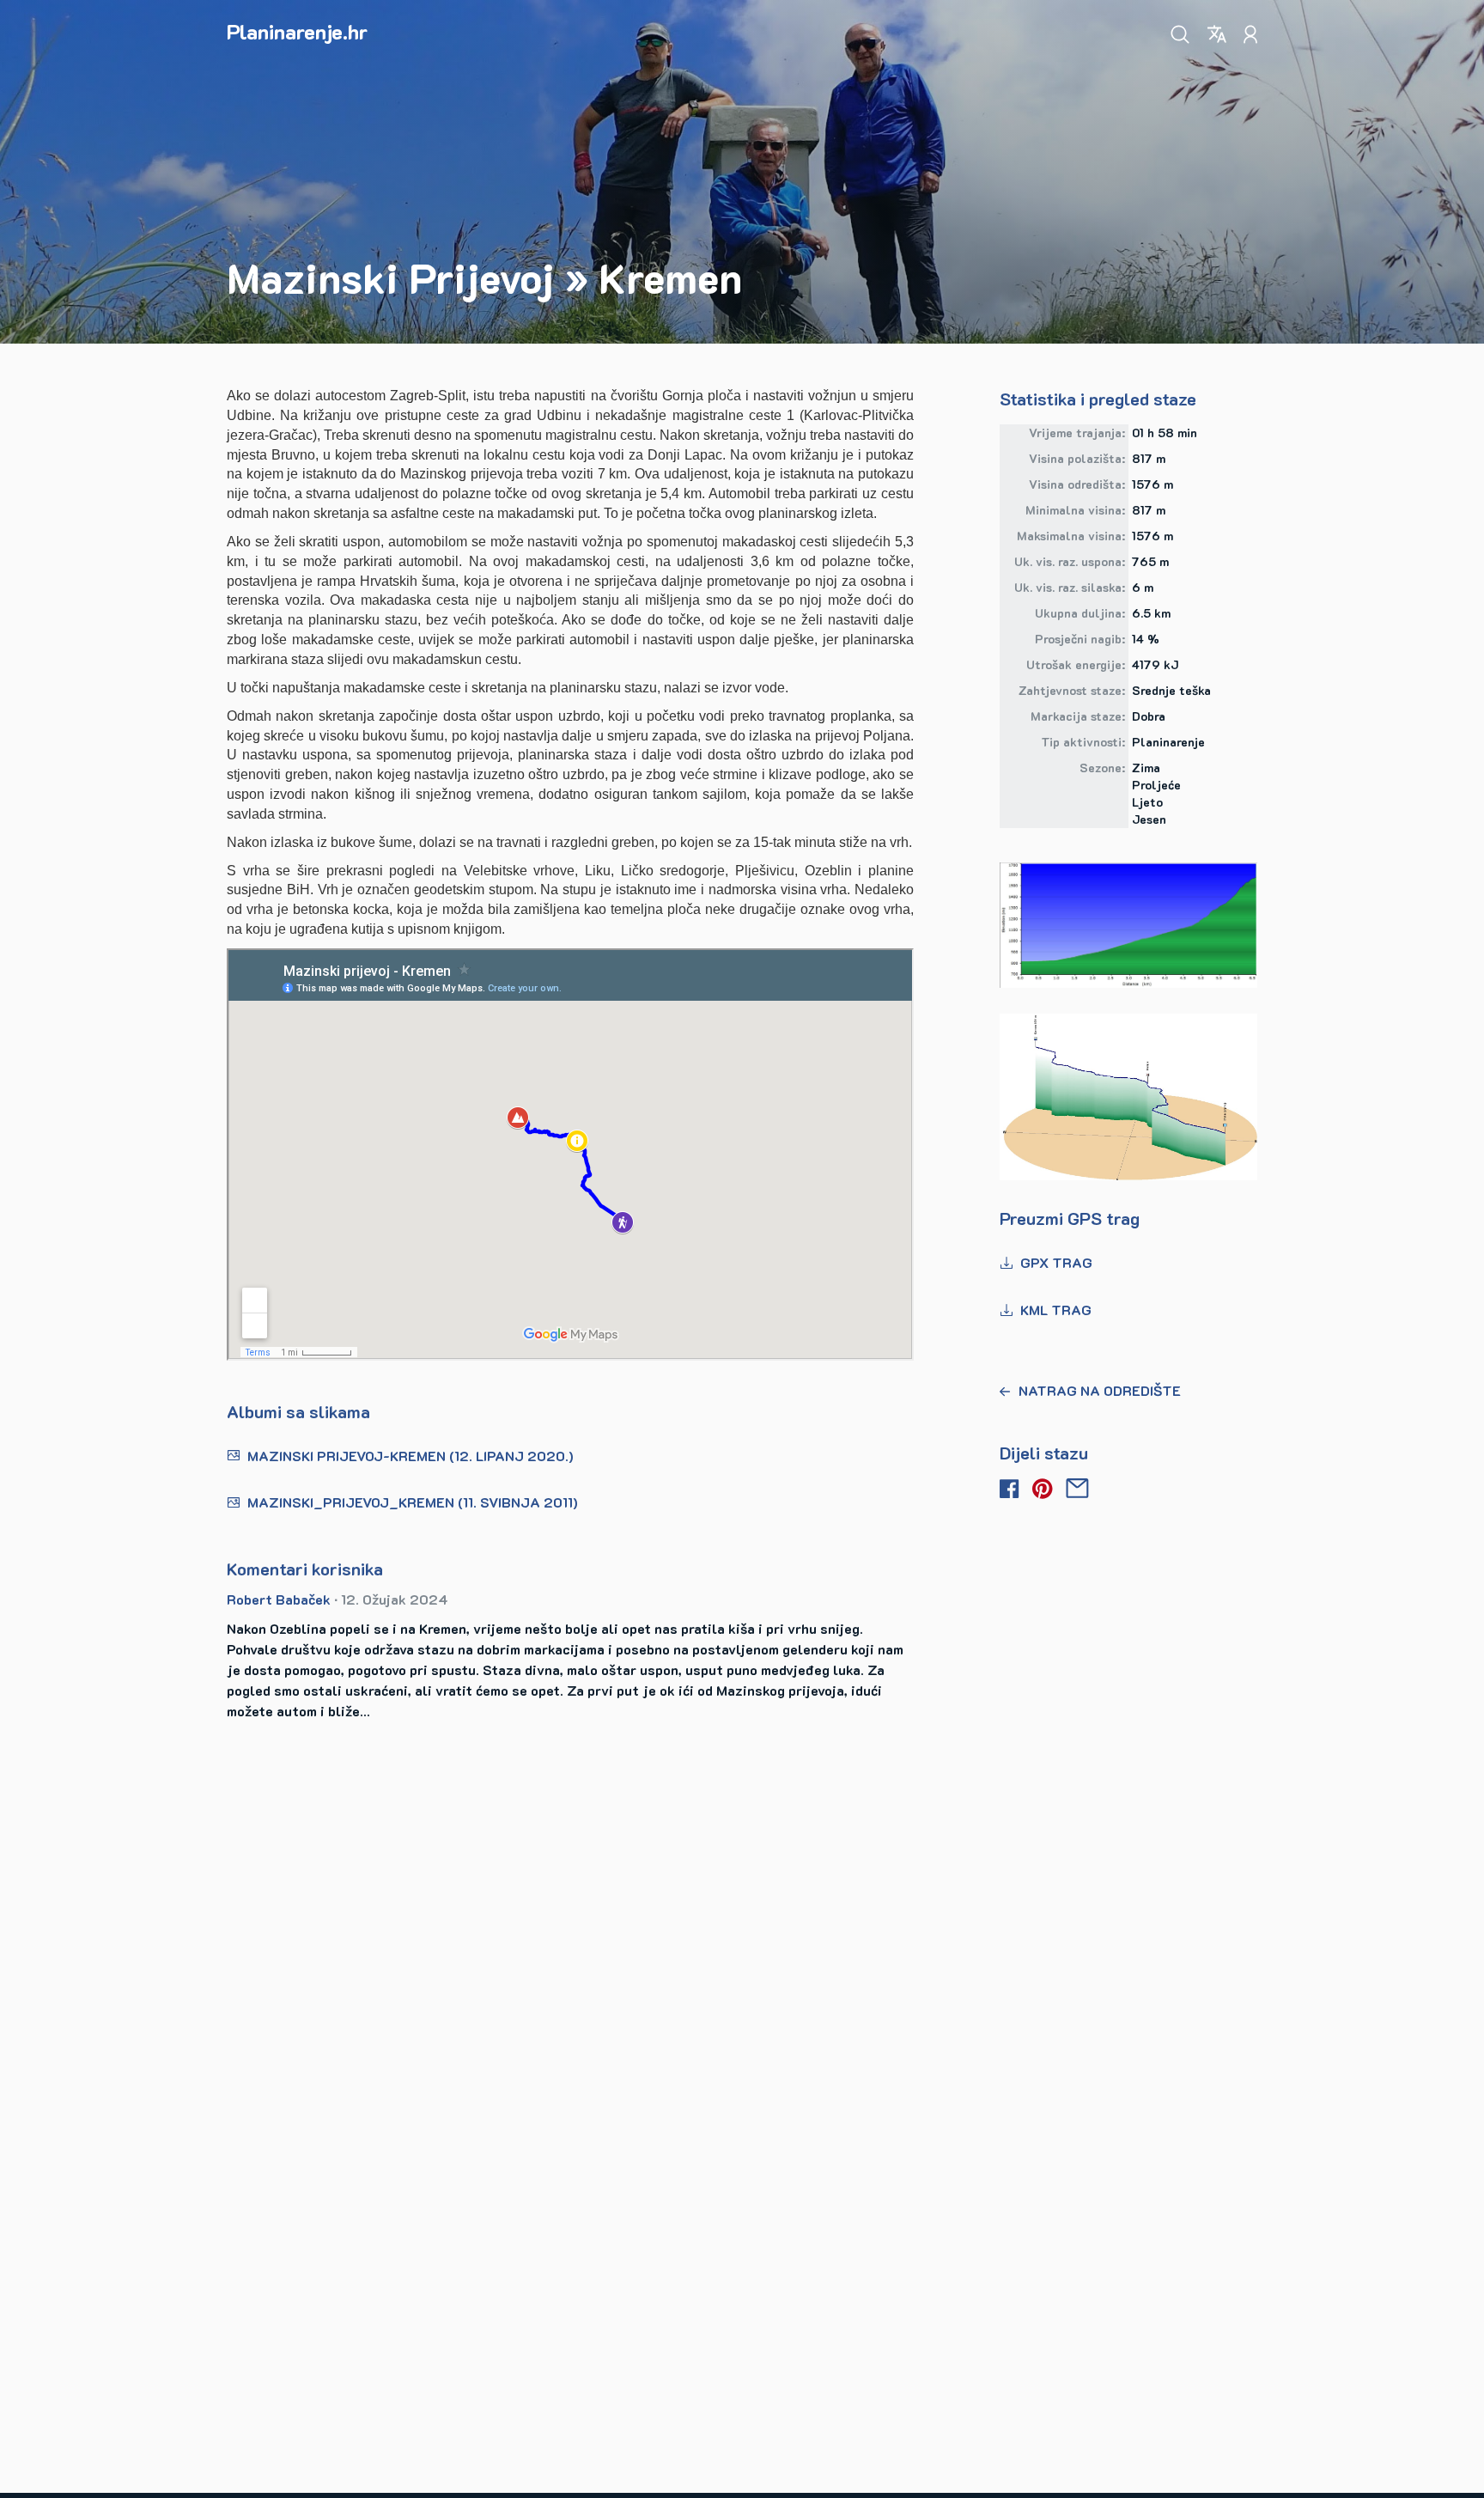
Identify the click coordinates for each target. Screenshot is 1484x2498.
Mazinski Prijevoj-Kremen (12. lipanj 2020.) (411, 1456)
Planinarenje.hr (297, 31)
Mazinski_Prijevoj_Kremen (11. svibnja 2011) (413, 1502)
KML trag (1056, 1310)
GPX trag (1056, 1262)
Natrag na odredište (1100, 1390)
